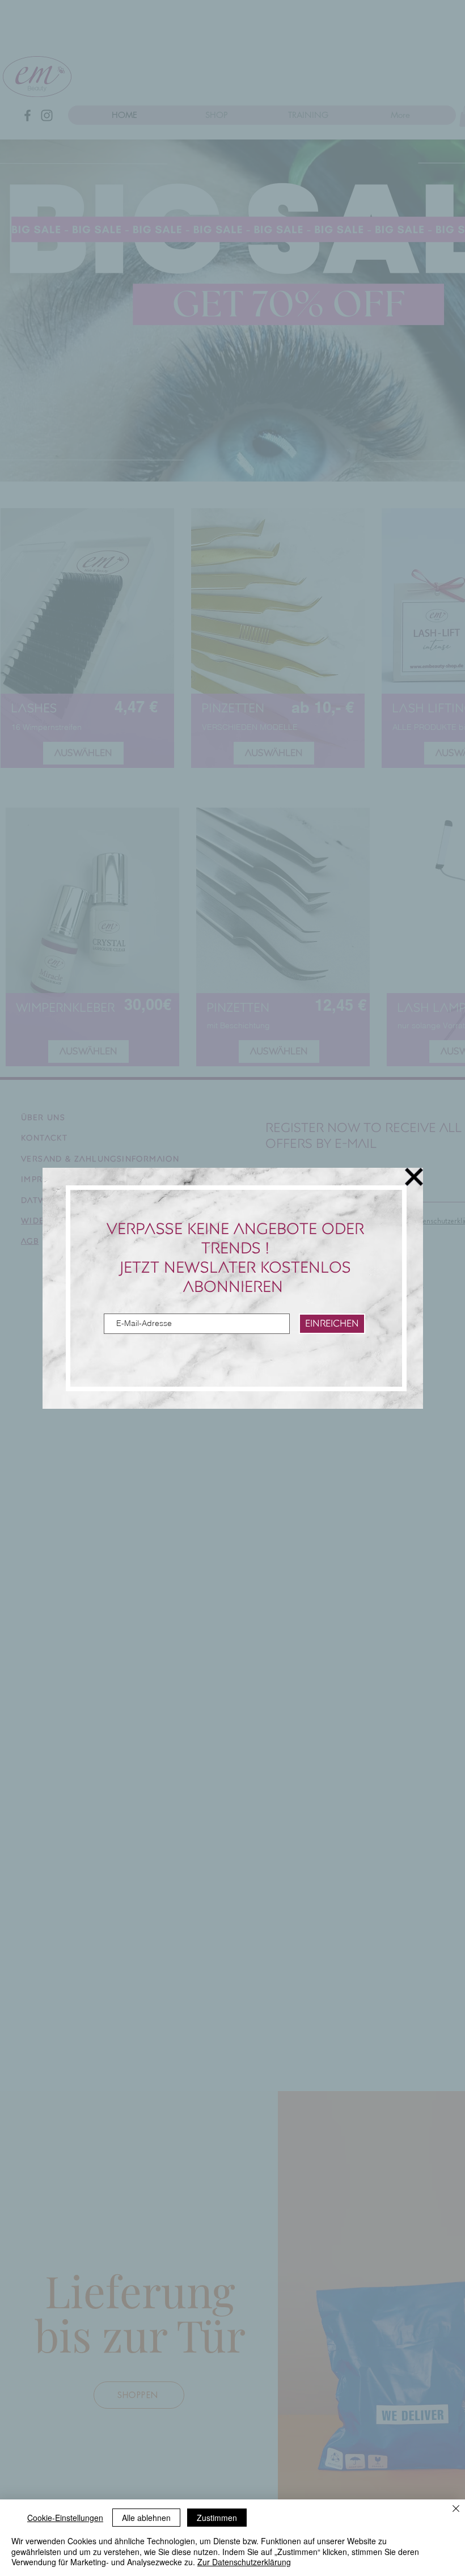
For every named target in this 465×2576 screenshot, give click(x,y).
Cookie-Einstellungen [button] (65, 2518)
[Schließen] (456, 2509)
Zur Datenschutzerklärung (244, 2562)
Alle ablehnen (146, 2518)
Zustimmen (217, 2518)
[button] (414, 1177)
